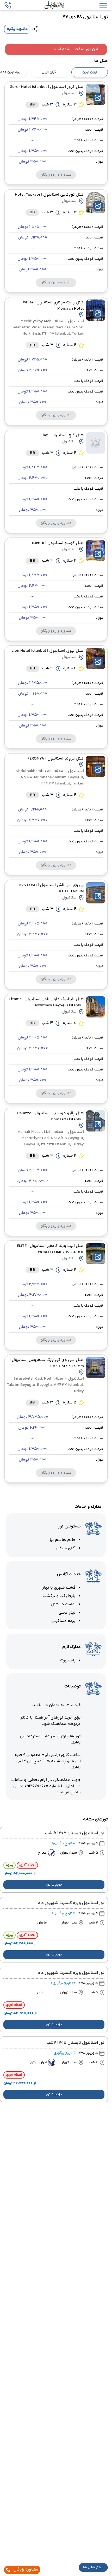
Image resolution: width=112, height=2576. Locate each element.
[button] (93, 2567)
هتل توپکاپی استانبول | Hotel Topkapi (49, 195)
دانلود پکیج (17, 29)
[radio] (106, 69)
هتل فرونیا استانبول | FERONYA (56, 759)
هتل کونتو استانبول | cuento (58, 543)
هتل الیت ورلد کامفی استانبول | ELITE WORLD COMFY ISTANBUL (50, 1249)
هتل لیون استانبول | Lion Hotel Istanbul (48, 651)
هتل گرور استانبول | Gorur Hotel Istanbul (47, 87)
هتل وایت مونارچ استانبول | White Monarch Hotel (53, 306)
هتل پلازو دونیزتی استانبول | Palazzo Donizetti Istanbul (51, 1116)
